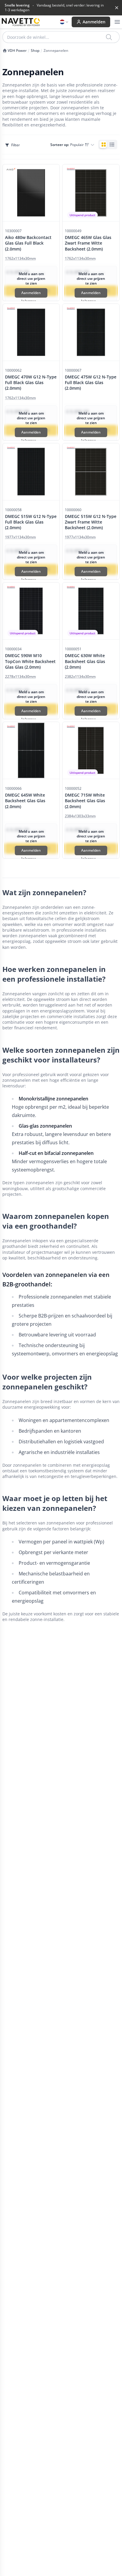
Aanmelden (94, 22)
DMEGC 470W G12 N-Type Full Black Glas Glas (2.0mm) (31, 383)
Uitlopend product (82, 215)
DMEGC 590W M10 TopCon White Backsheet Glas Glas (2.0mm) (30, 661)
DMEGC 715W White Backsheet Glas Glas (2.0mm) (85, 801)
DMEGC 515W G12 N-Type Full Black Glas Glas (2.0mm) (31, 522)
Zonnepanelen (56, 51)
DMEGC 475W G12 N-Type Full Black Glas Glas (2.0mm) (91, 383)
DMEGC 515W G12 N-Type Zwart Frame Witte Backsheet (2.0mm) (91, 522)
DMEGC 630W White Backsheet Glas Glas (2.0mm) (85, 661)
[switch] (108, 145)
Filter (15, 145)
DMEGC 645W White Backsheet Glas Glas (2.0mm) (25, 801)
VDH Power (17, 51)
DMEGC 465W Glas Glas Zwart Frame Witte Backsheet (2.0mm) (88, 243)
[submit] (109, 37)
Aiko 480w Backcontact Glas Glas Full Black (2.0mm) (28, 243)
